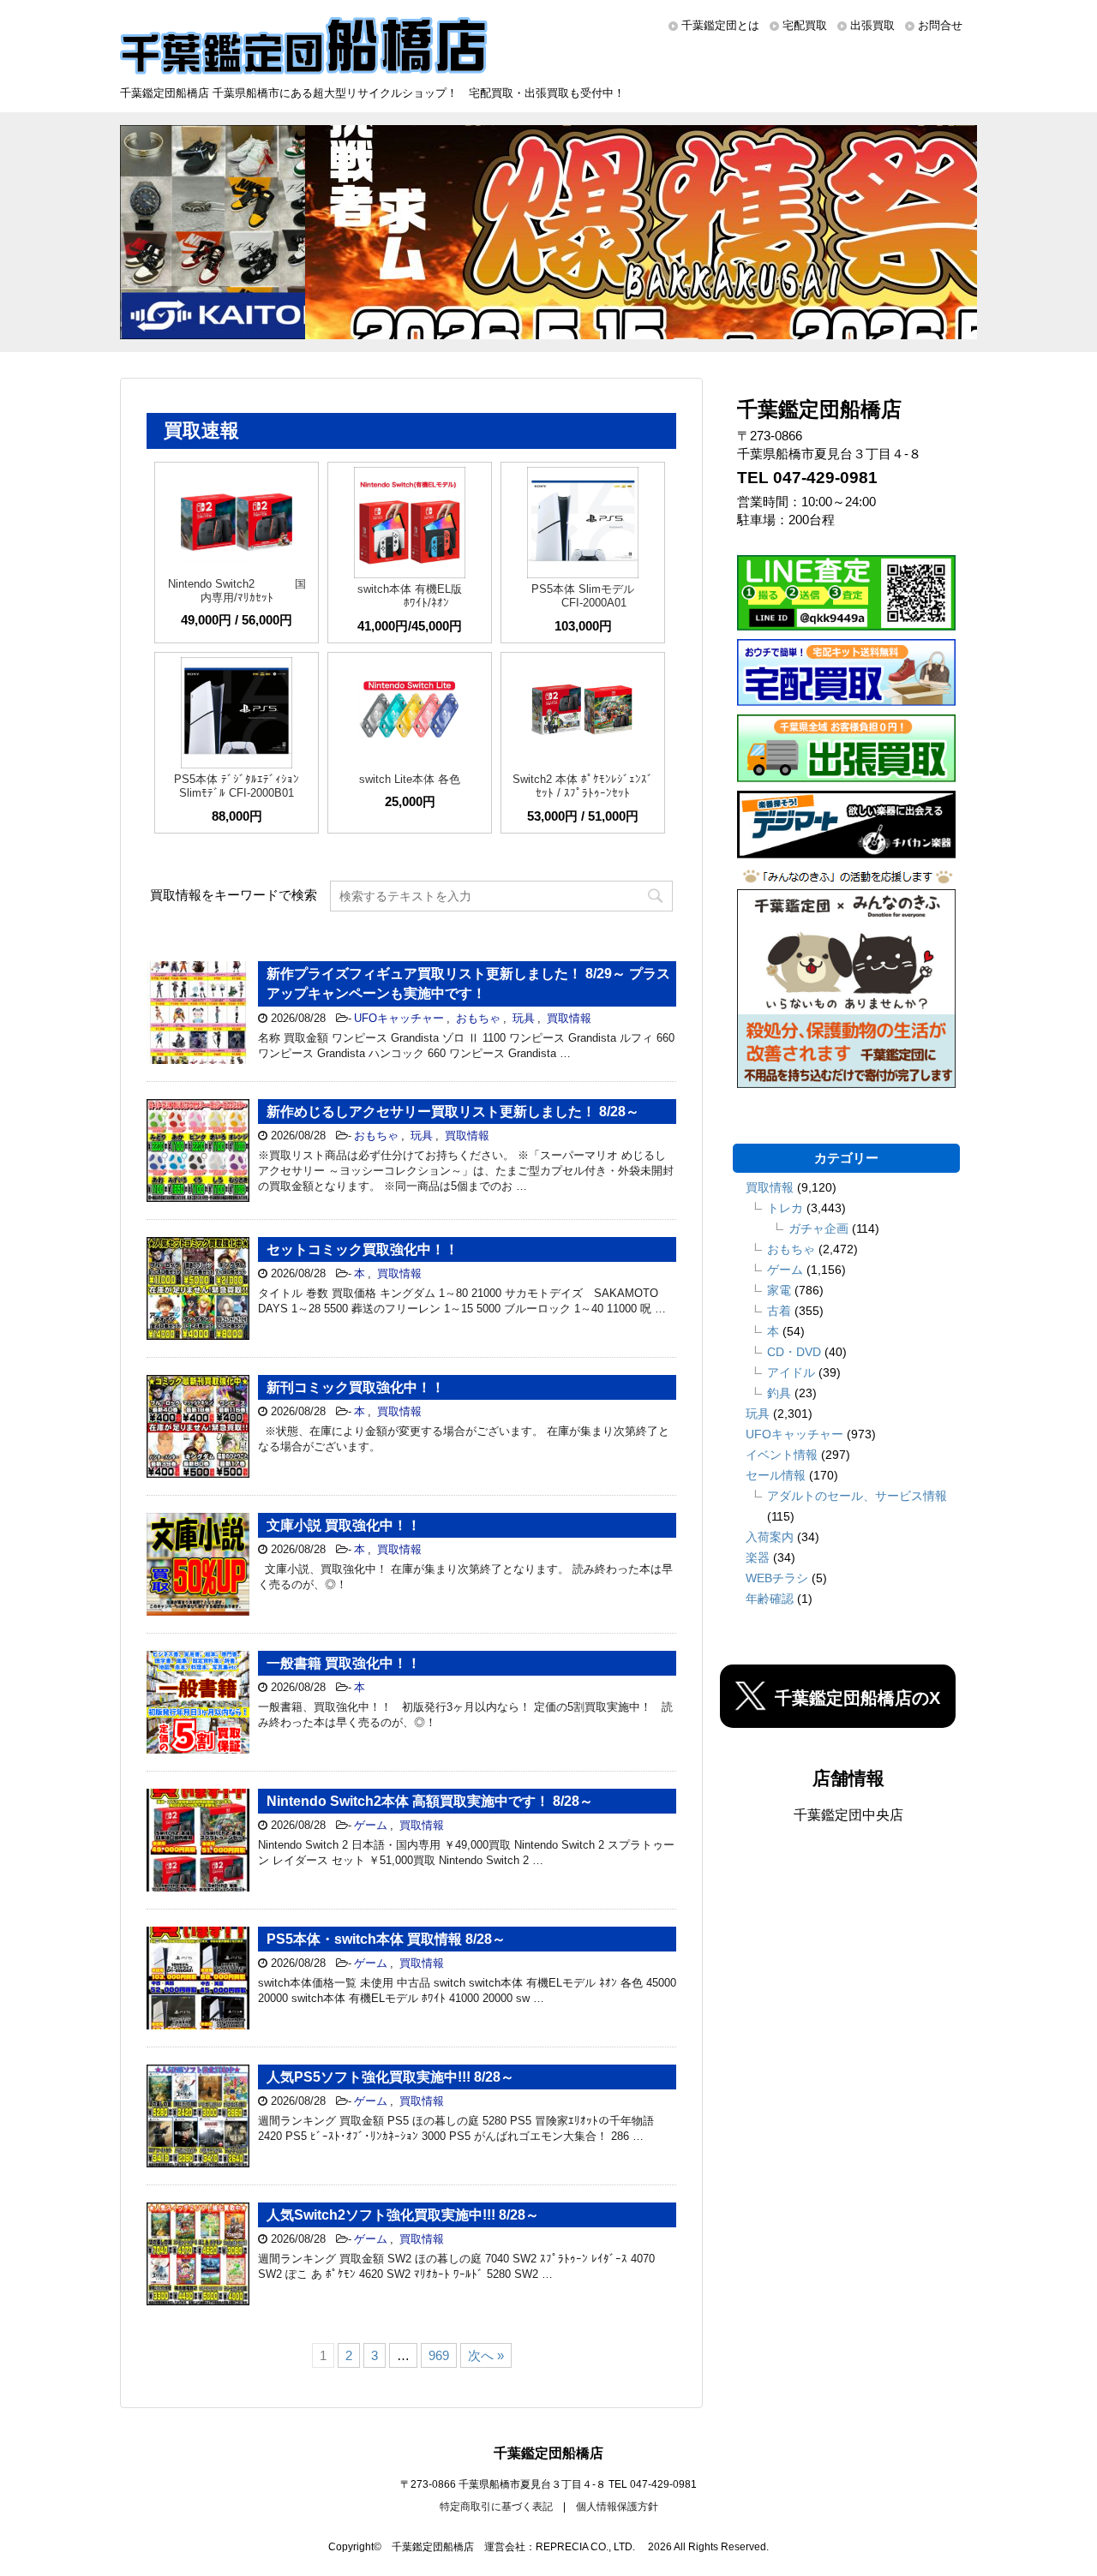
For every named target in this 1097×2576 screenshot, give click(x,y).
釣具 (779, 1393)
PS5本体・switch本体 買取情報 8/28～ (386, 1939)
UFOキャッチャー (399, 1018)
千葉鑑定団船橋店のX (857, 1698)
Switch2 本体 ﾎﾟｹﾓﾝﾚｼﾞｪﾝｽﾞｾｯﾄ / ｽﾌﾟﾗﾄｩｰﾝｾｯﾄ (583, 786)
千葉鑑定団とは (720, 25)
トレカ (785, 1208)
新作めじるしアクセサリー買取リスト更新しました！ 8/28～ (453, 1112)
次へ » (486, 2355)
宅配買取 (805, 25)
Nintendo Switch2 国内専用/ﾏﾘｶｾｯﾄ (237, 591)
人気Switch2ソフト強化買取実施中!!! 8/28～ (403, 2215)
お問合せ (940, 25)
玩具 (524, 1018)
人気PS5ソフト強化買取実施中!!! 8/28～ (390, 2077)
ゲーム (371, 1825)
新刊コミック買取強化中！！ (356, 1387)
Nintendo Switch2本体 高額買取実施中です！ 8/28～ (430, 1801)
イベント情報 (782, 1455)
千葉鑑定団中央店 (848, 1815)
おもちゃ (478, 1018)
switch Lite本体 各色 (410, 779)
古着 (779, 1311)
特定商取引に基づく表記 (496, 2507)
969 (439, 2355)
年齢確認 (770, 1599)
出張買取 (872, 25)
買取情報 (569, 1018)
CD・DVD (794, 1352)
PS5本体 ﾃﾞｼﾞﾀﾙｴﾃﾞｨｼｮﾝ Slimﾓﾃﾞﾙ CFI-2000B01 (237, 786)
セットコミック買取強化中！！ (363, 1249)
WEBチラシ (777, 1578)
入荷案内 (770, 1537)
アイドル (791, 1372)
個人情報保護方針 (617, 2507)
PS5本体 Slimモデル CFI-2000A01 (583, 596)
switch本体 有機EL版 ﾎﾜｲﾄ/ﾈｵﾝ (410, 596)
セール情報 (776, 1475)
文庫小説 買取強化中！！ (344, 1525)
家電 (779, 1290)
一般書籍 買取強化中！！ (344, 1663)
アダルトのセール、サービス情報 (857, 1496)
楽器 (758, 1557)
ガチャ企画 (818, 1228)
